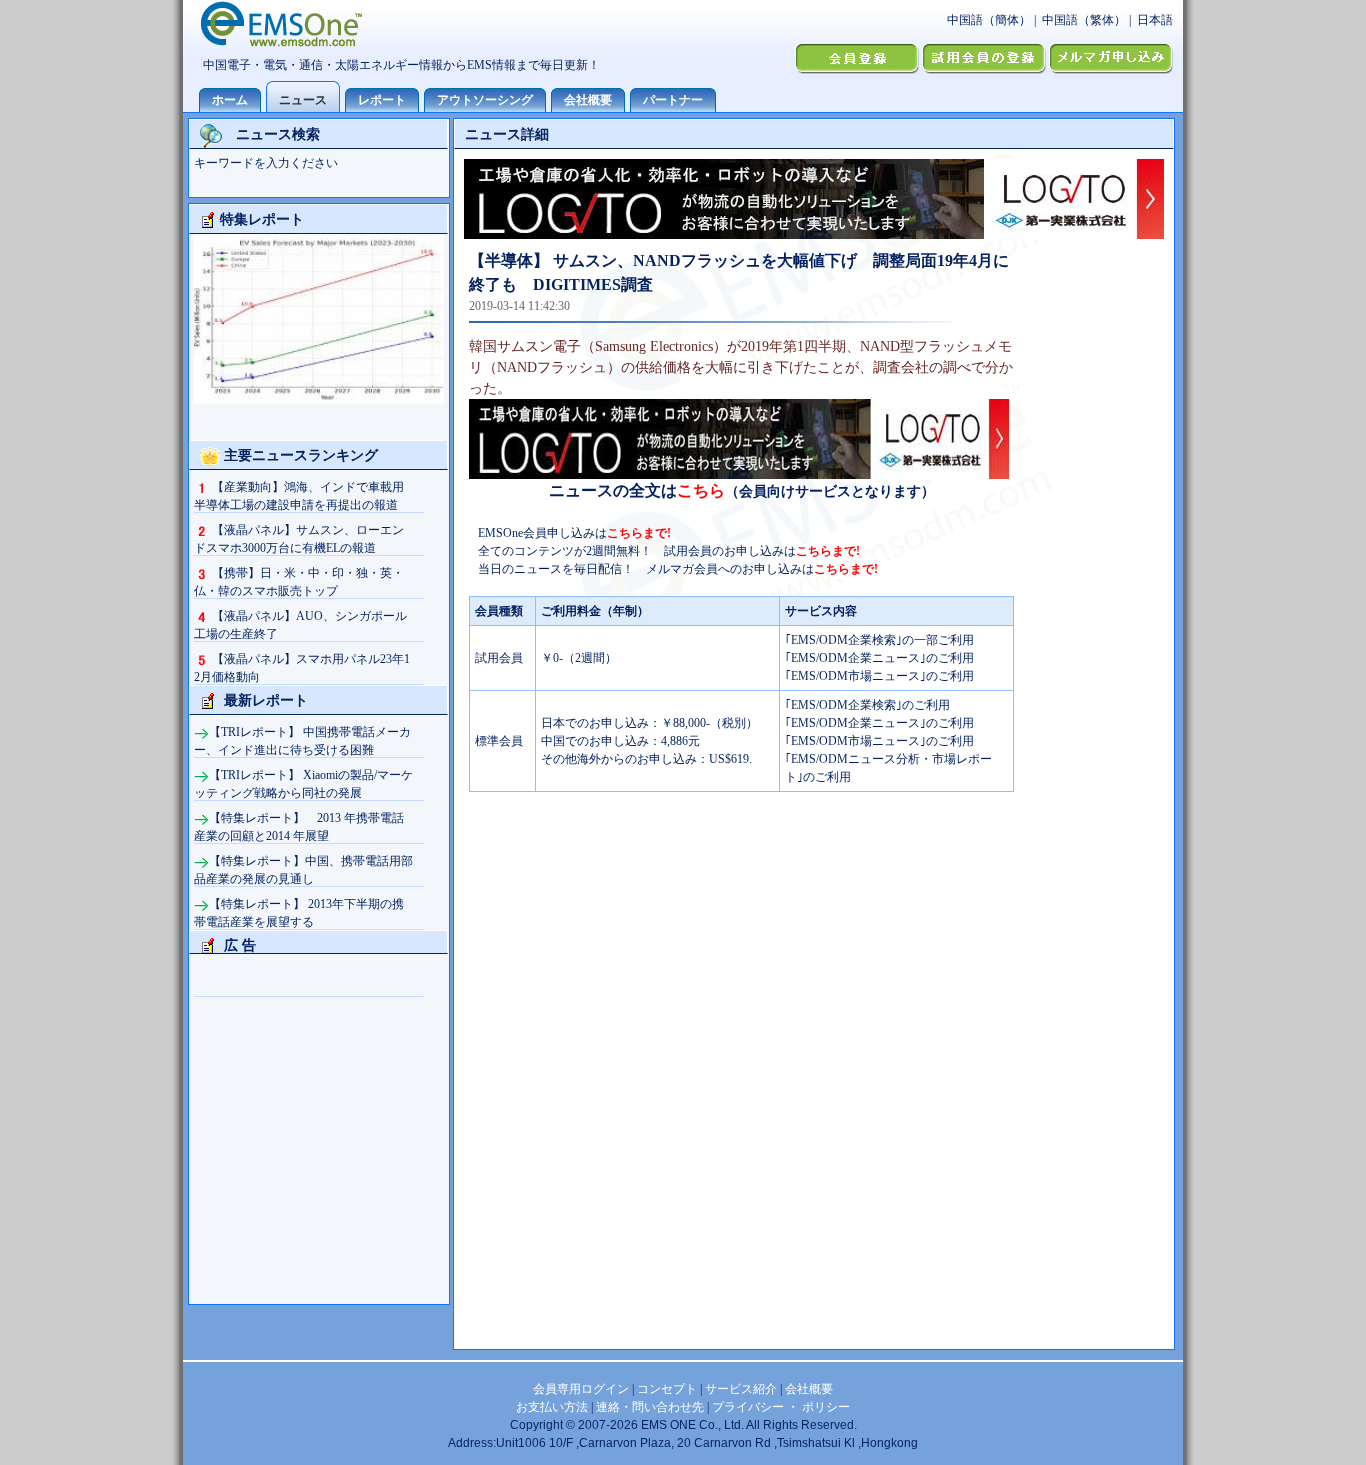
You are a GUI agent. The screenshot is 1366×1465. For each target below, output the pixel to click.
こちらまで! (639, 533)
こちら (701, 490)
